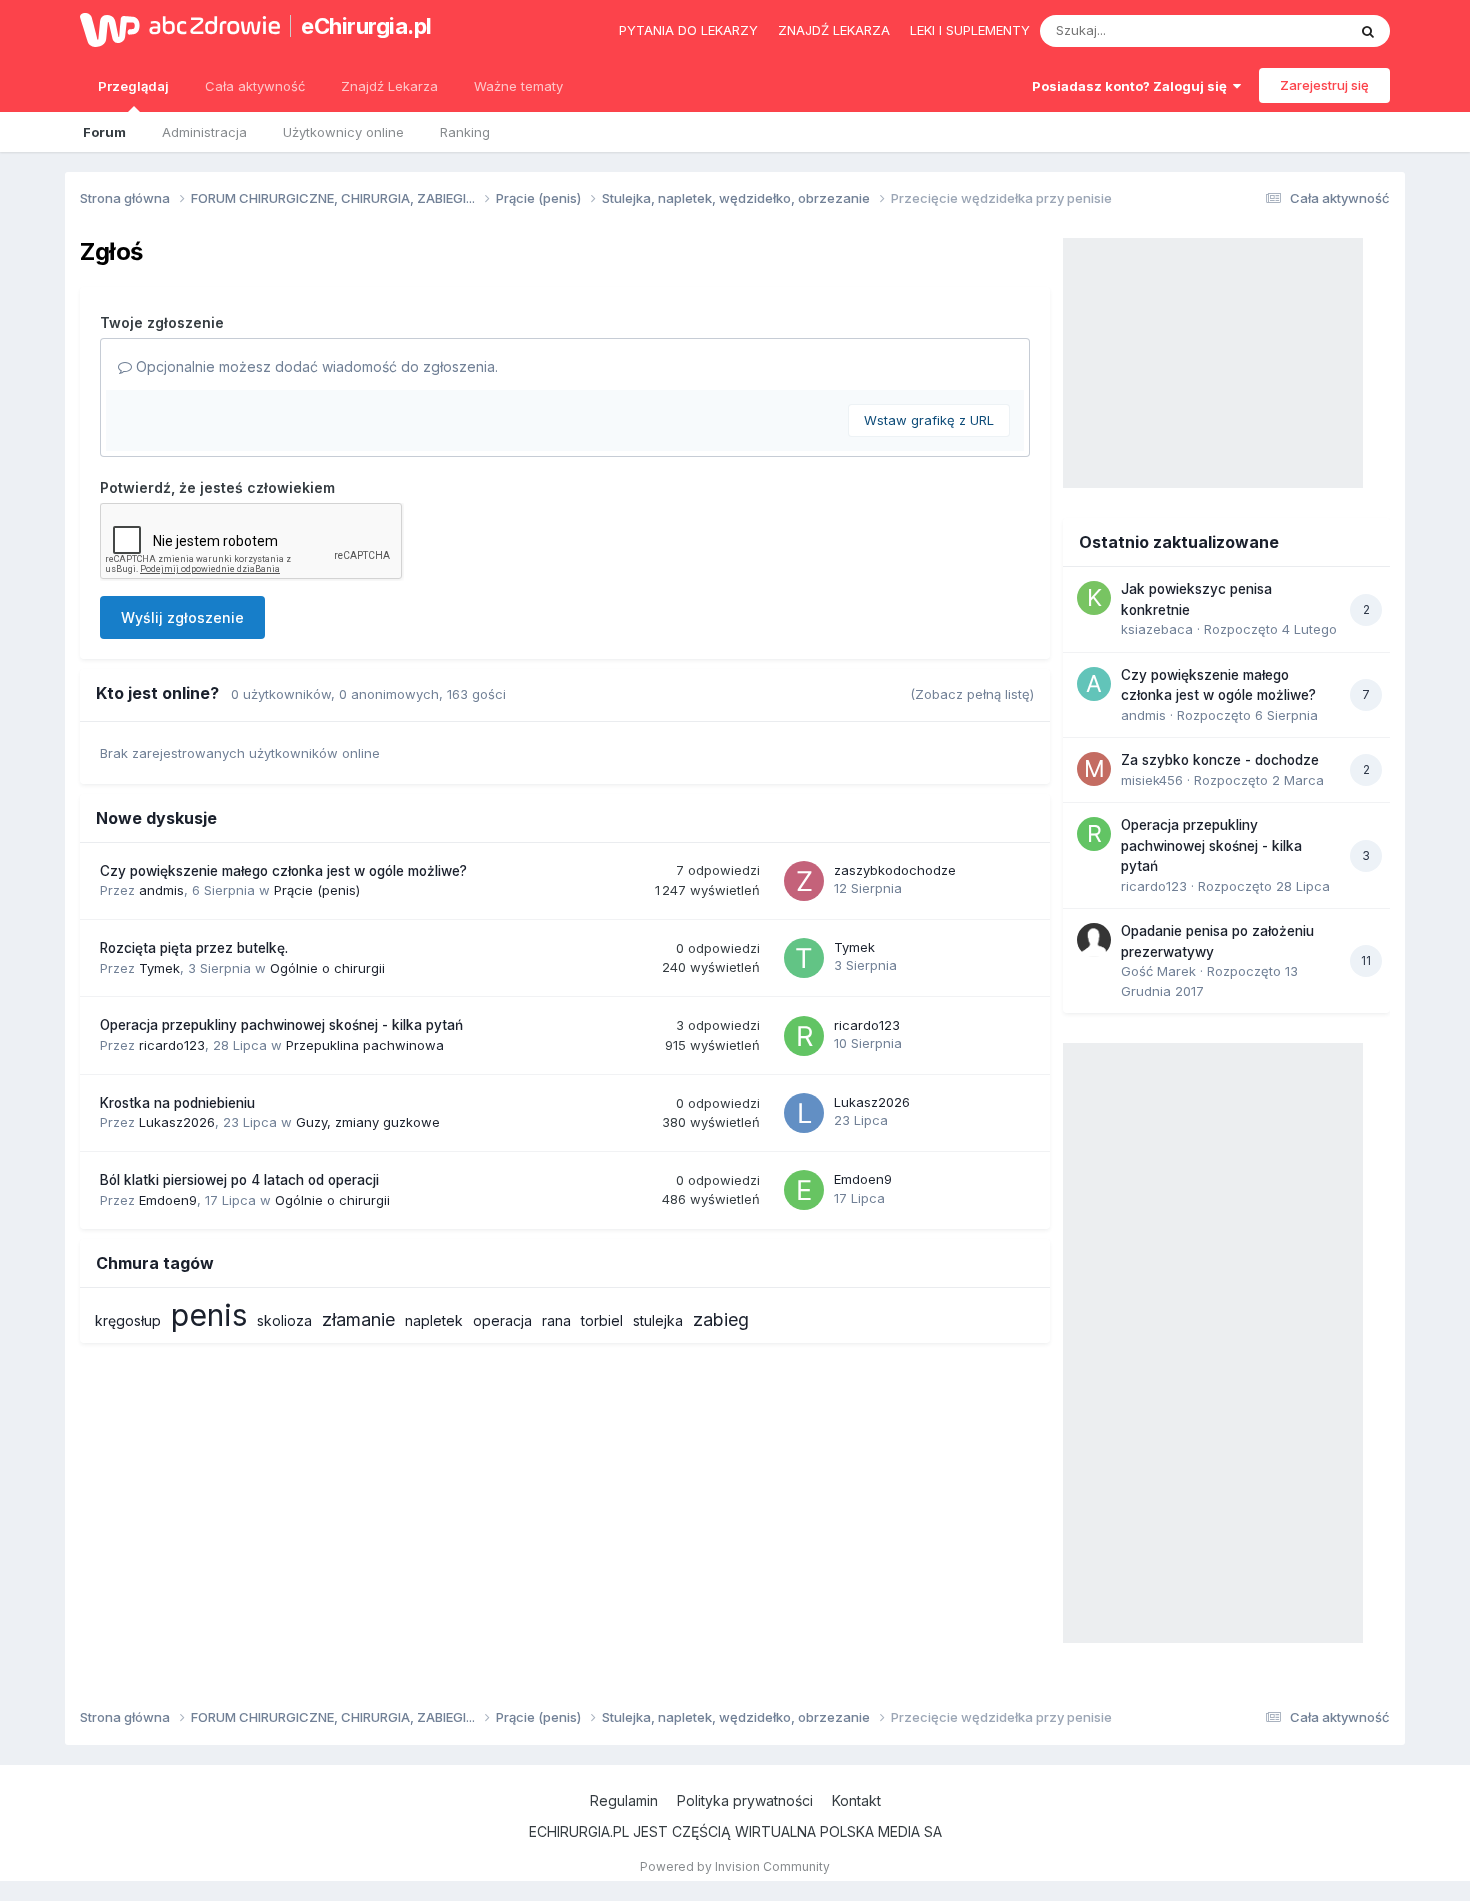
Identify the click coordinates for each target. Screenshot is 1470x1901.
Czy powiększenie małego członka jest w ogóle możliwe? (283, 871)
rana (556, 1320)
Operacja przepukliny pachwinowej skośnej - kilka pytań (281, 1025)
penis (209, 1315)
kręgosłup (128, 1320)
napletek (434, 1320)
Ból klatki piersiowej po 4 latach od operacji (239, 1180)
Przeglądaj (133, 86)
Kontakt (856, 1800)
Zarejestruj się (1324, 85)
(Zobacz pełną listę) (972, 694)
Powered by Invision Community (735, 1866)
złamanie (358, 1319)
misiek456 (1152, 780)
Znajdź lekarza (834, 30)
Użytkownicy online (343, 132)
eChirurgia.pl (366, 26)
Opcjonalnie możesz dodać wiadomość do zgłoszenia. (315, 366)
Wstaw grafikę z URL (929, 420)
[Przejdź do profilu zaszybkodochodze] (804, 881)
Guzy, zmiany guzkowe (368, 1122)
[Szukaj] (1368, 31)
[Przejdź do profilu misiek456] (1094, 769)
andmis (161, 890)
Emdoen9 (168, 1200)
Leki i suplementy (970, 30)
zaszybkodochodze (895, 870)
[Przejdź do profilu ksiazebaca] (1094, 598)
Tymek (159, 968)
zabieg (721, 1319)
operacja (502, 1320)
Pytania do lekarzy (688, 30)
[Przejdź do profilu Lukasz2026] (804, 1113)
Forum (104, 132)
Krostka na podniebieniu (177, 1103)
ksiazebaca (1157, 629)
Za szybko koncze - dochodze (1220, 760)
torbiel (602, 1320)
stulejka (658, 1320)
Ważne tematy (518, 86)
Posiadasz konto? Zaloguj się (1132, 86)
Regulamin (624, 1800)
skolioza (284, 1320)
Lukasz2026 (177, 1122)
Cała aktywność (255, 86)
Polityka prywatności (745, 1800)
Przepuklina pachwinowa (365, 1045)
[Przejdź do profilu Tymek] (804, 958)
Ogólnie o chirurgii (327, 968)
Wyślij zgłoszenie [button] (182, 617)
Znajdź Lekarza (389, 86)
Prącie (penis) (317, 890)
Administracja (204, 132)
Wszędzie (1289, 30)
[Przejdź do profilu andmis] (1094, 684)
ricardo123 (172, 1045)
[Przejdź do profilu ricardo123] (804, 1036)
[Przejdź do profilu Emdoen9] (804, 1190)
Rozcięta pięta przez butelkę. (194, 948)
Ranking (465, 132)
